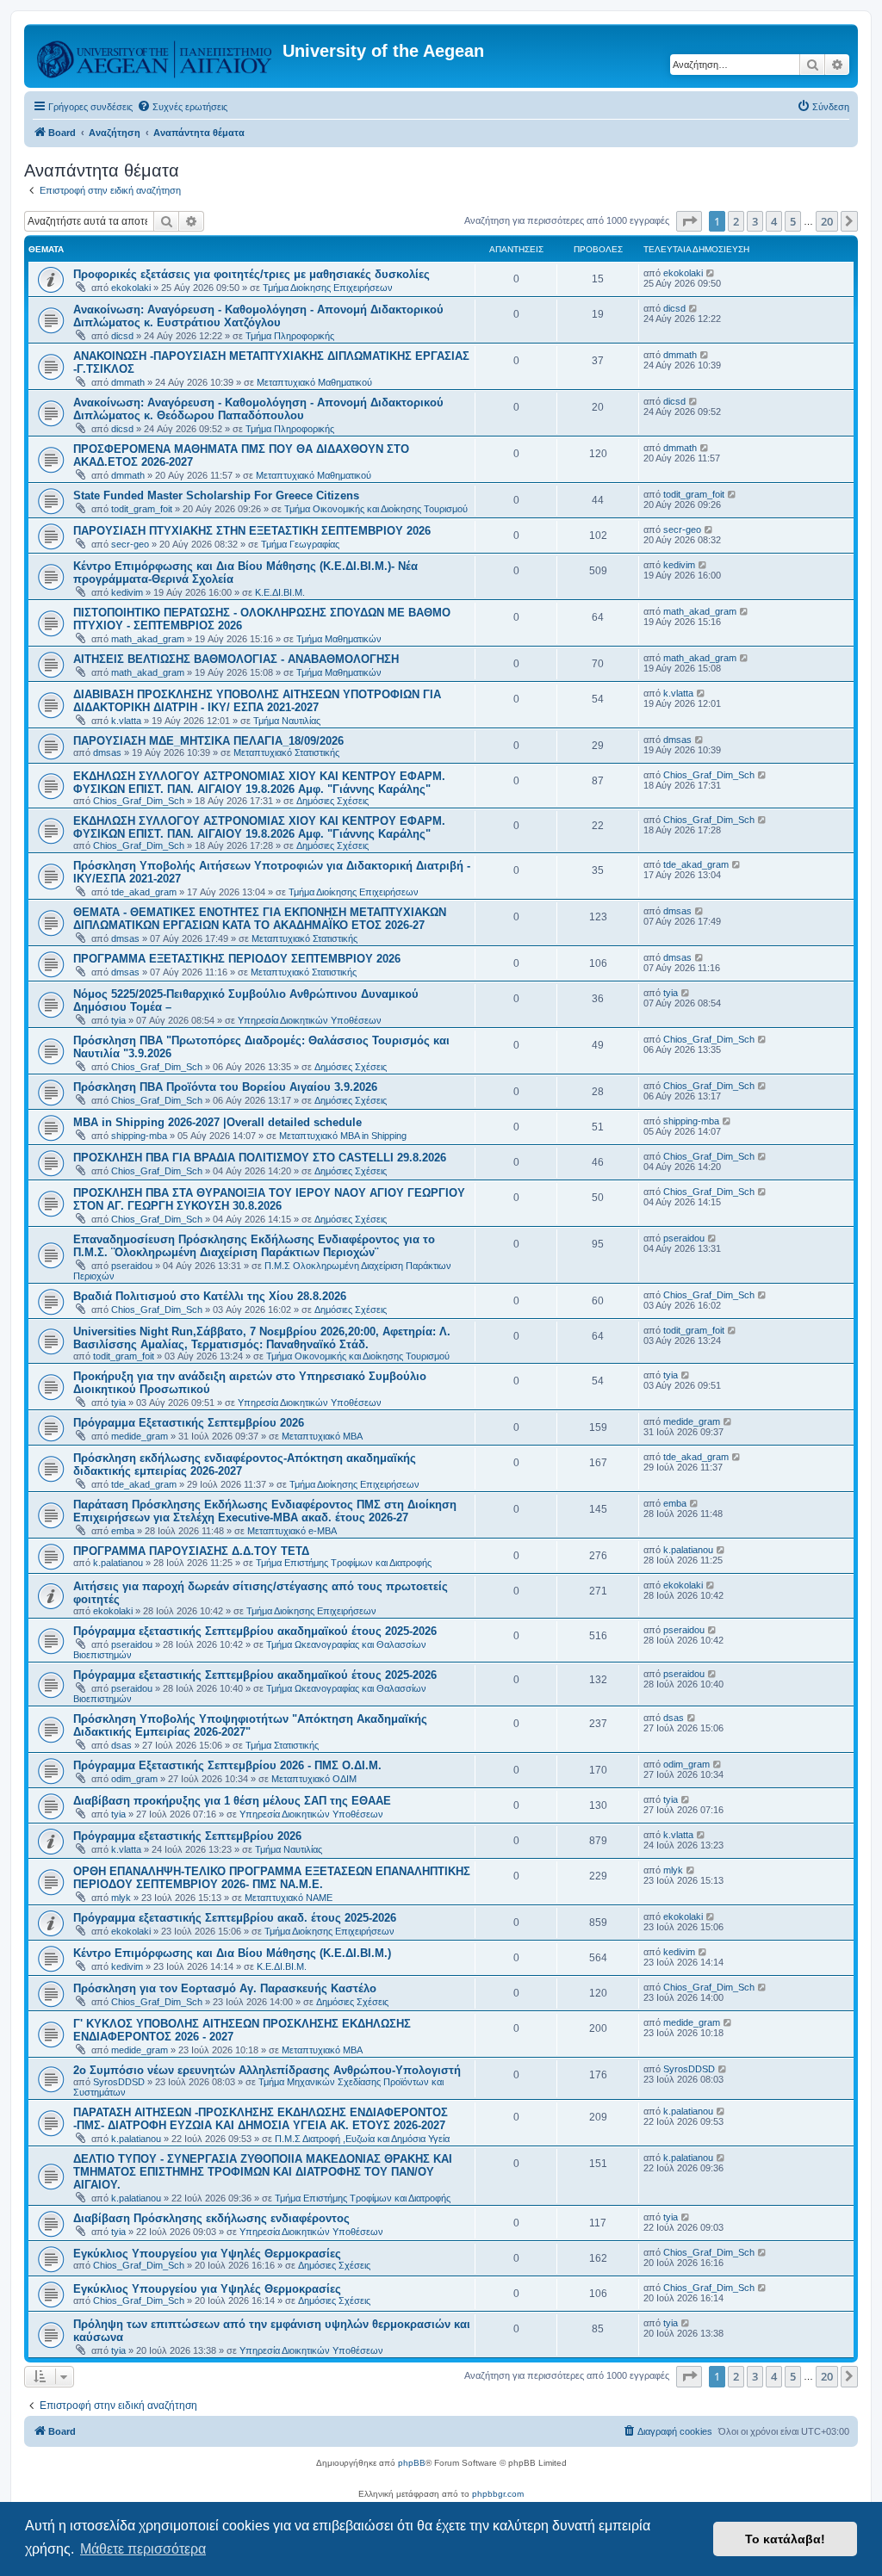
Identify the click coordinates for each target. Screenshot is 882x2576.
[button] (689, 221)
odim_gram (134, 1779)
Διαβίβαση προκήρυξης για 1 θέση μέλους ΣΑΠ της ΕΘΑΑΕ (232, 1801)
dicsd (122, 336)
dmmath (128, 382)
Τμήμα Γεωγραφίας (300, 544)
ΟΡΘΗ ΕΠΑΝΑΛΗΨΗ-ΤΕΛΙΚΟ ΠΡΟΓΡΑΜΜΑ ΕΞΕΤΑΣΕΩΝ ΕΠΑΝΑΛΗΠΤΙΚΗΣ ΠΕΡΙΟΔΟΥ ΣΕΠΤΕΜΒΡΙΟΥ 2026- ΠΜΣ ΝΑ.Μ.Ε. (272, 1878)
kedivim (127, 592)
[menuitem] (182, 107)
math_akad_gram (148, 639)
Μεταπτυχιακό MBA (322, 1436)
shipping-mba (139, 1136)
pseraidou (132, 1266)
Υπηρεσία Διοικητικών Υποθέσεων (310, 1020)
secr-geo (130, 544)
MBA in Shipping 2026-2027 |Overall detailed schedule (217, 1122)
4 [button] (774, 221)
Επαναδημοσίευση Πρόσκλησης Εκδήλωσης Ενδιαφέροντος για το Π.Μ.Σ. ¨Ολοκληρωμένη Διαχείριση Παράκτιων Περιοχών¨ (254, 1246)
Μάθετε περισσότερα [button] (143, 2549)
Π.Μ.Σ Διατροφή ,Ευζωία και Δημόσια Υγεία (362, 2139)
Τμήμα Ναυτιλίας (287, 721)
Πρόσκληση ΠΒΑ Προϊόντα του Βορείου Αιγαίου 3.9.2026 (225, 1087)
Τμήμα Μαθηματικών (339, 639)
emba (123, 1531)
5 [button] (793, 221)
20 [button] (827, 221)
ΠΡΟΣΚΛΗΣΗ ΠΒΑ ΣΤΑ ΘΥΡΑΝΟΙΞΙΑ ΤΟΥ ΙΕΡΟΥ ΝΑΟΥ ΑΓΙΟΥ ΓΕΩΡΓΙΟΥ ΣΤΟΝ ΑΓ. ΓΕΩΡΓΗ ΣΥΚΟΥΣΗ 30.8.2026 (269, 1199)
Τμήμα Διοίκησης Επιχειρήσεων (328, 288)
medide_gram (140, 1436)
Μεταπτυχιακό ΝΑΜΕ (289, 1898)
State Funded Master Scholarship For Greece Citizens (216, 495)
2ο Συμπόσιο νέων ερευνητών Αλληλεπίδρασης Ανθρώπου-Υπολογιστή (267, 2070)
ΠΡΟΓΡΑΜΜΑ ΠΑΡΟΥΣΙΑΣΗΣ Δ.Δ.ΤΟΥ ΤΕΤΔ (191, 1551)
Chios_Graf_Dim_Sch (139, 801)
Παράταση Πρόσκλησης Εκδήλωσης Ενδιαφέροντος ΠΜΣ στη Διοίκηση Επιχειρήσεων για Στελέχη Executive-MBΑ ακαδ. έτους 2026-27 (265, 1511)
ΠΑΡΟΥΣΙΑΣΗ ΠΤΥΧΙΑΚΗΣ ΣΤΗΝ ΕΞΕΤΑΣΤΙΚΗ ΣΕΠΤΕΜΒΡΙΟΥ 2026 (252, 531)
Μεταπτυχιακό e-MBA (292, 1531)
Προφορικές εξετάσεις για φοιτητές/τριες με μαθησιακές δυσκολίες (252, 274)
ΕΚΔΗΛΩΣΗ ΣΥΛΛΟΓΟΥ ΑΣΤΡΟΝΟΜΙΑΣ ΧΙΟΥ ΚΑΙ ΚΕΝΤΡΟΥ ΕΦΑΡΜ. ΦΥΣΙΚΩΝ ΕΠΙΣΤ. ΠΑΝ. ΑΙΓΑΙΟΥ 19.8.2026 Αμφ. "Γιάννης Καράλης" (259, 783)
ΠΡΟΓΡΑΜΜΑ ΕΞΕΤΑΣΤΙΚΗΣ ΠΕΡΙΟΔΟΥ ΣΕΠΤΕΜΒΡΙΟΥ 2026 (237, 959)
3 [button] (755, 221)
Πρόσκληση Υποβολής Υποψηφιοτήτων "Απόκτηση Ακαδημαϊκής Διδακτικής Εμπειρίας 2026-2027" (250, 1725)
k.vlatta (126, 721)
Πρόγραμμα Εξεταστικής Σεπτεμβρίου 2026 (189, 1423)
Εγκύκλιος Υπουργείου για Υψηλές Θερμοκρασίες (207, 2254)
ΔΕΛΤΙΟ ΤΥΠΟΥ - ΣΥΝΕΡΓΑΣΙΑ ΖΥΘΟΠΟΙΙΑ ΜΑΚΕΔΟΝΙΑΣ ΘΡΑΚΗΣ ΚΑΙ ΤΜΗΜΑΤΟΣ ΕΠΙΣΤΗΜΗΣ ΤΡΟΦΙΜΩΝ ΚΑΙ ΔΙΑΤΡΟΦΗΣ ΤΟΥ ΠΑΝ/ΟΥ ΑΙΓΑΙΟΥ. (263, 2172)
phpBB (412, 2463)
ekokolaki (131, 288)
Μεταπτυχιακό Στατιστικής (286, 752)
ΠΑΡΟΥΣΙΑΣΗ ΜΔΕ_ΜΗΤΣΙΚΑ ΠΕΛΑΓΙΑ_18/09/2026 (208, 741)
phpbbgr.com (498, 2494)
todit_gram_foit (142, 509)
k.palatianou (118, 1563)
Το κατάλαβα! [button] (785, 2539)
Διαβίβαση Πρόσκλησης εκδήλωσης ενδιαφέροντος (211, 2218)
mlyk (121, 1898)
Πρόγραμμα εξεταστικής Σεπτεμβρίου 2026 (187, 1836)
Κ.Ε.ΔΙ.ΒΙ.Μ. (280, 592)
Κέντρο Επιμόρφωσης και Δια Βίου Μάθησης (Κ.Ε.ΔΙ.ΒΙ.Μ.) (232, 1953)
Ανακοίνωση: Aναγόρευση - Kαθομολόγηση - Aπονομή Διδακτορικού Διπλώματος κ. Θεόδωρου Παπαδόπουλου (258, 409)
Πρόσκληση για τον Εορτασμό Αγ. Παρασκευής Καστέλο (225, 1988)
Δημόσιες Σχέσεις (332, 801)
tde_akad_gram (144, 892)
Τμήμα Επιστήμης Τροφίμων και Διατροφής (344, 1563)
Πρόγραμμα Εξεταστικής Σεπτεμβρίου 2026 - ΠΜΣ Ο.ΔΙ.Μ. (227, 1765)
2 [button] (736, 221)
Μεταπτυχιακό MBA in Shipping (343, 1136)
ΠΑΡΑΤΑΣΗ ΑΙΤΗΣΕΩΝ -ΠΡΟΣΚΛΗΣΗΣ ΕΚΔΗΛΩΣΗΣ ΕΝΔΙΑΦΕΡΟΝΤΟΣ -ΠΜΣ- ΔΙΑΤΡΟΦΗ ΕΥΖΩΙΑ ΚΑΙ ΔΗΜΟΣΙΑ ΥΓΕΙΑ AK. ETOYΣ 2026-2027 (261, 2119)
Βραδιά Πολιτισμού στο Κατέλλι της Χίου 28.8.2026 (210, 1296)
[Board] (155, 56)
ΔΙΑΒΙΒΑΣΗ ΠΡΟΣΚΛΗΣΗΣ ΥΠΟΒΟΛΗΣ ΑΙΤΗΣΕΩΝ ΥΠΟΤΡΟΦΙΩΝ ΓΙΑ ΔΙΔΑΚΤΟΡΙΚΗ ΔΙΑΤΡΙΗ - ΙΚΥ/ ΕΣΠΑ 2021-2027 (257, 701)
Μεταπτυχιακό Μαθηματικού (314, 382)
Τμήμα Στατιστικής (282, 1745)
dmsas (107, 752)
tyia (118, 1020)
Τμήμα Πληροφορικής (290, 336)
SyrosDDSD (119, 2082)
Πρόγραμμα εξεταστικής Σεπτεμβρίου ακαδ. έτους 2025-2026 (235, 1918)
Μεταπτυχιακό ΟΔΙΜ (314, 1779)
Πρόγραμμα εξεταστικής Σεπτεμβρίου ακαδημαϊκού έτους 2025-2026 (255, 1631)
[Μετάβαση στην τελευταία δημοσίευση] (711, 273)
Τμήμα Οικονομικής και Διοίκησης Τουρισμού (376, 509)
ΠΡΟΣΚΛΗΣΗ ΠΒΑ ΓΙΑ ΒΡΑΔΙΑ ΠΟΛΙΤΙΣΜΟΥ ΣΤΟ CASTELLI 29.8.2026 (260, 1158)
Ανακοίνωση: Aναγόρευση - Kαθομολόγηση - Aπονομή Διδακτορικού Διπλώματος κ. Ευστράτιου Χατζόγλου (258, 316)
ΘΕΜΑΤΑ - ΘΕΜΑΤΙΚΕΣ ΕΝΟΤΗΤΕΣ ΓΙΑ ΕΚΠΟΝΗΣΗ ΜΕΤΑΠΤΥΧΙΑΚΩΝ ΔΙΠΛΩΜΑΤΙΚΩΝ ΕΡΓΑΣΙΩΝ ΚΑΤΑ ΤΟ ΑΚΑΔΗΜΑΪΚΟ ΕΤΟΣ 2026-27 (260, 919)
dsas (121, 1745)
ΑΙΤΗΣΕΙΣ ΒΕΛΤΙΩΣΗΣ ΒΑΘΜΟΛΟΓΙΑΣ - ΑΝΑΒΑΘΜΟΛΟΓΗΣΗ (236, 659)
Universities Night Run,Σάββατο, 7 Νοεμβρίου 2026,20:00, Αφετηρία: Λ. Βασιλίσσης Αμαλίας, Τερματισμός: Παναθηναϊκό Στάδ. (262, 1338)
